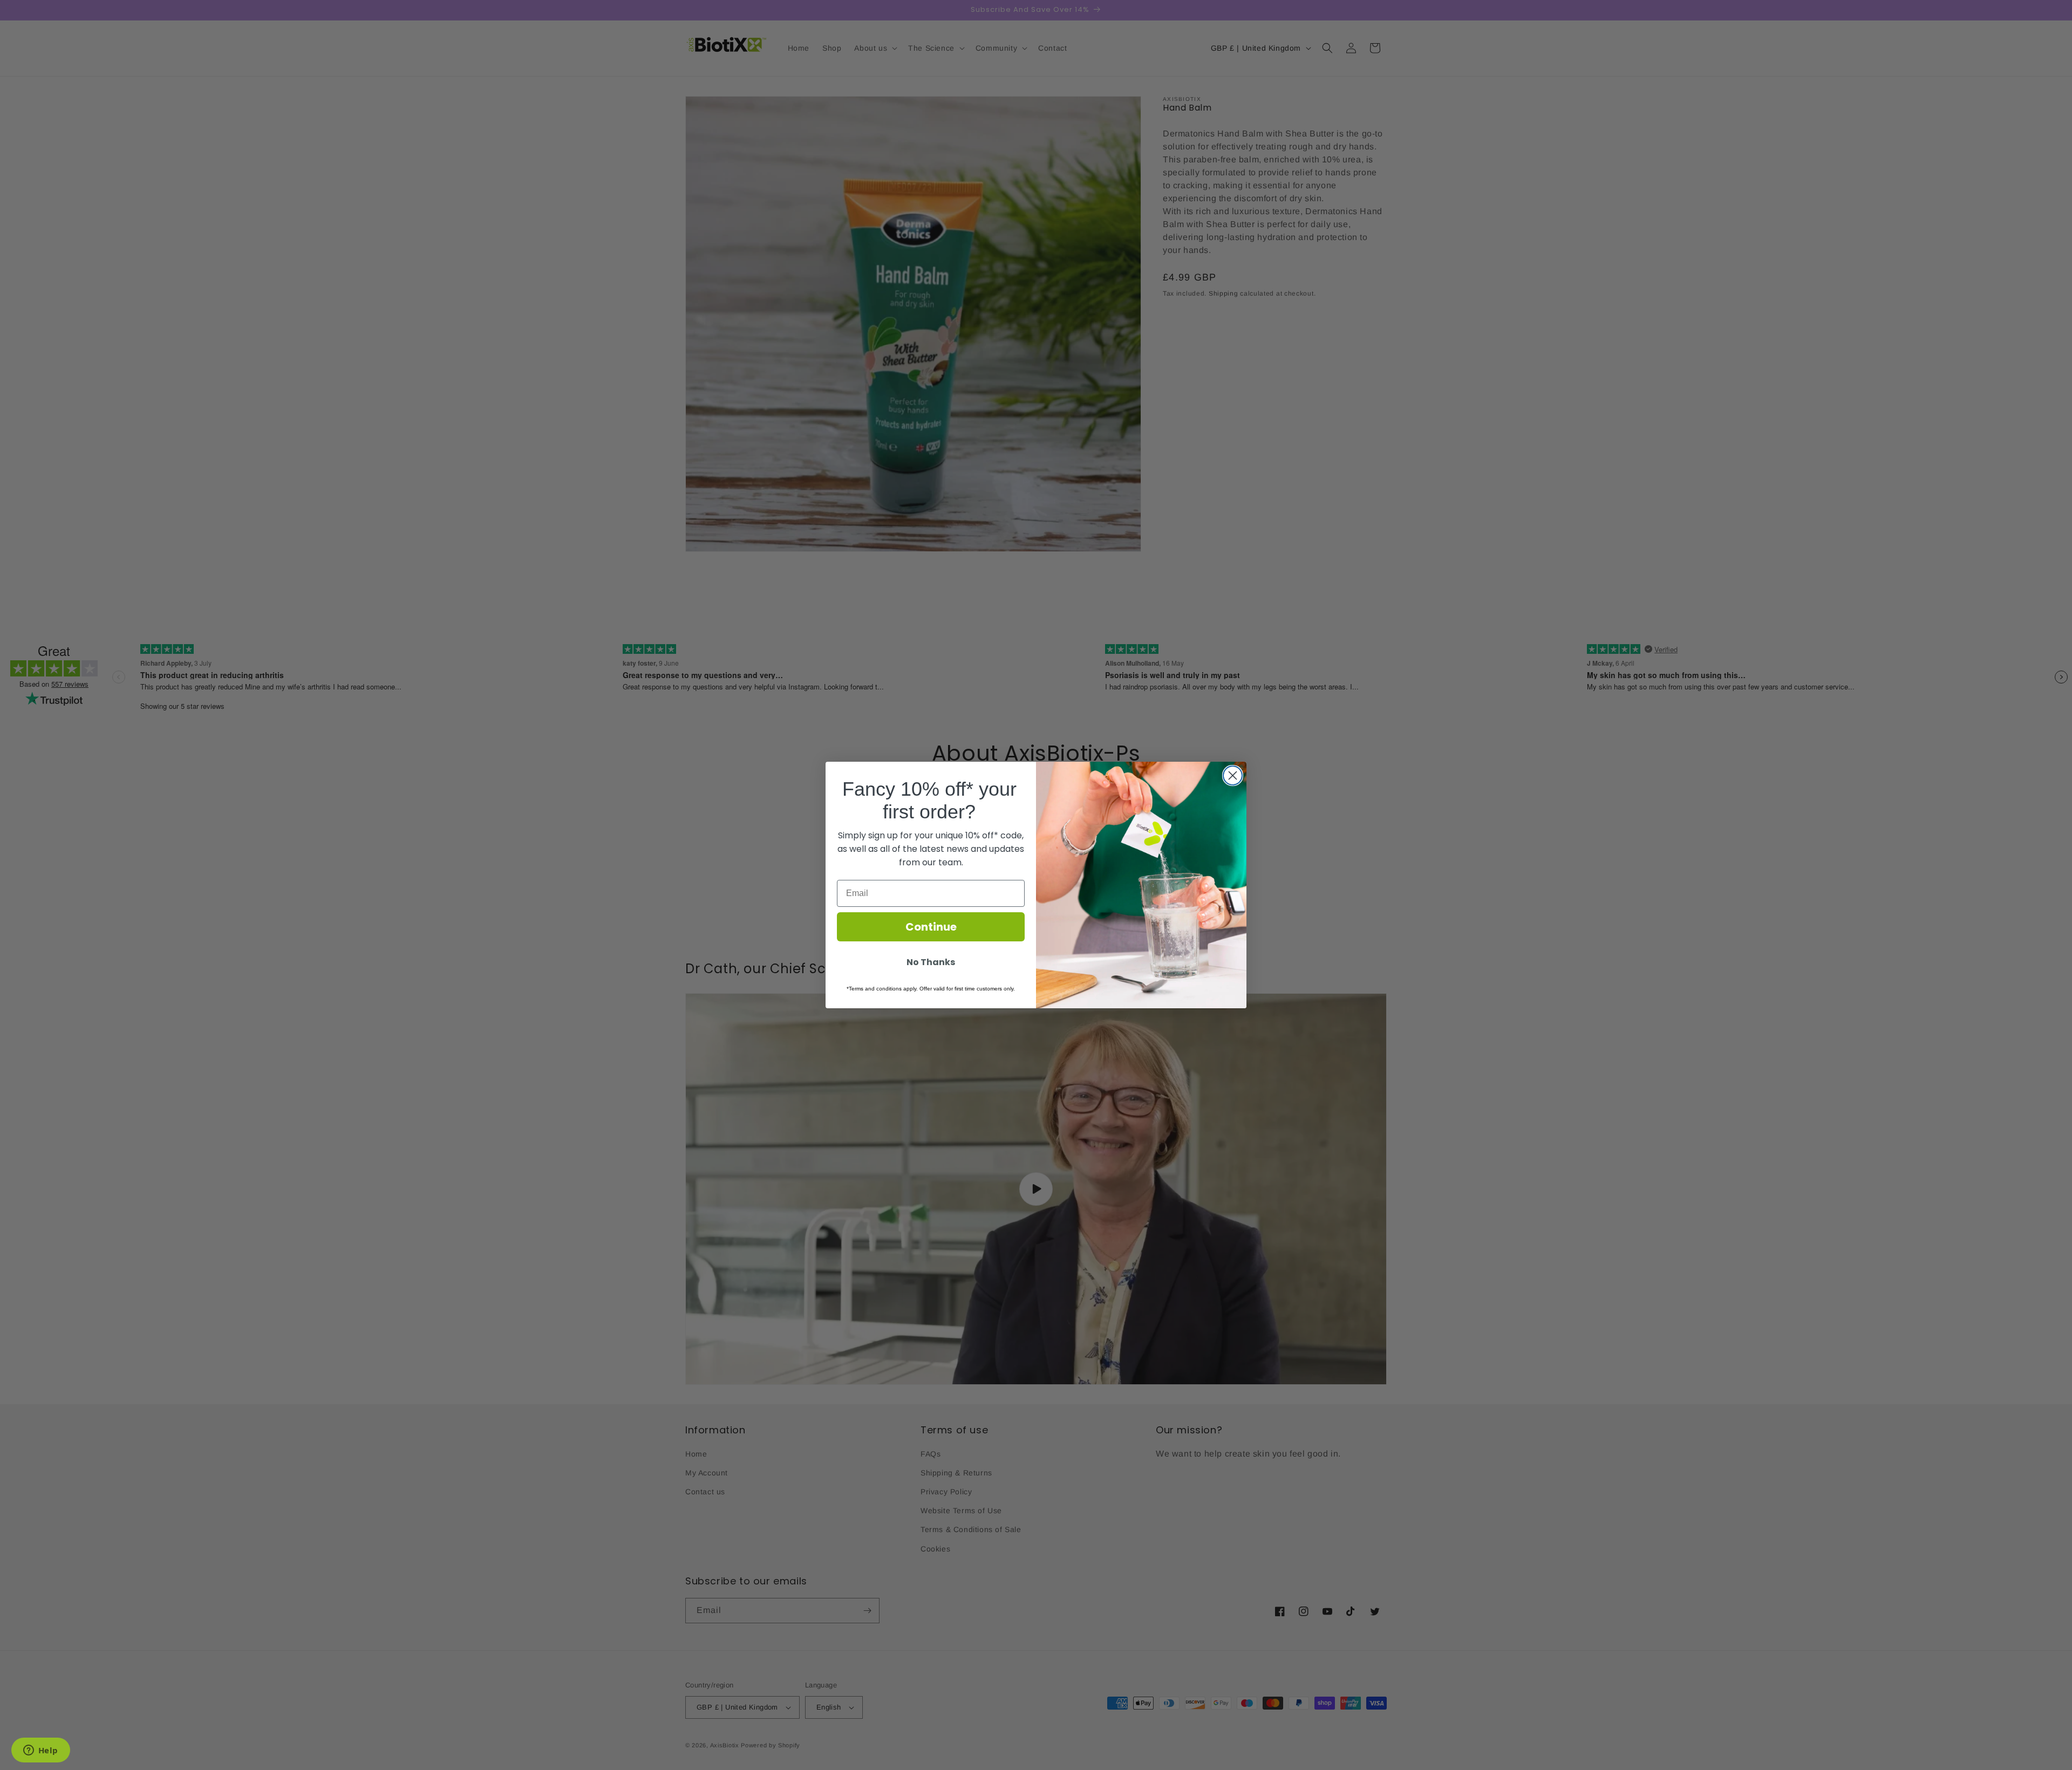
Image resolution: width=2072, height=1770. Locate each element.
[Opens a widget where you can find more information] (40, 1751)
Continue (931, 927)
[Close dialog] (1233, 775)
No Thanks (931, 962)
